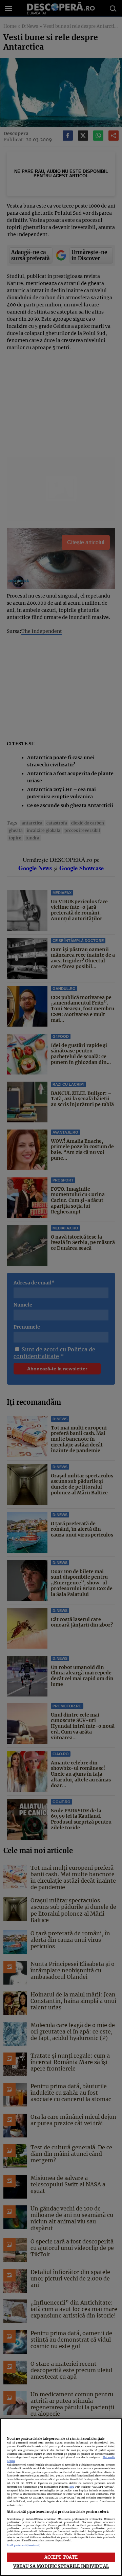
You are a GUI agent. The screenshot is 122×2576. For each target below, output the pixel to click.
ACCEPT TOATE (61, 2557)
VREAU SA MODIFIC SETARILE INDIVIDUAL (61, 2566)
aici (72, 2487)
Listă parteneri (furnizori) (24, 2545)
